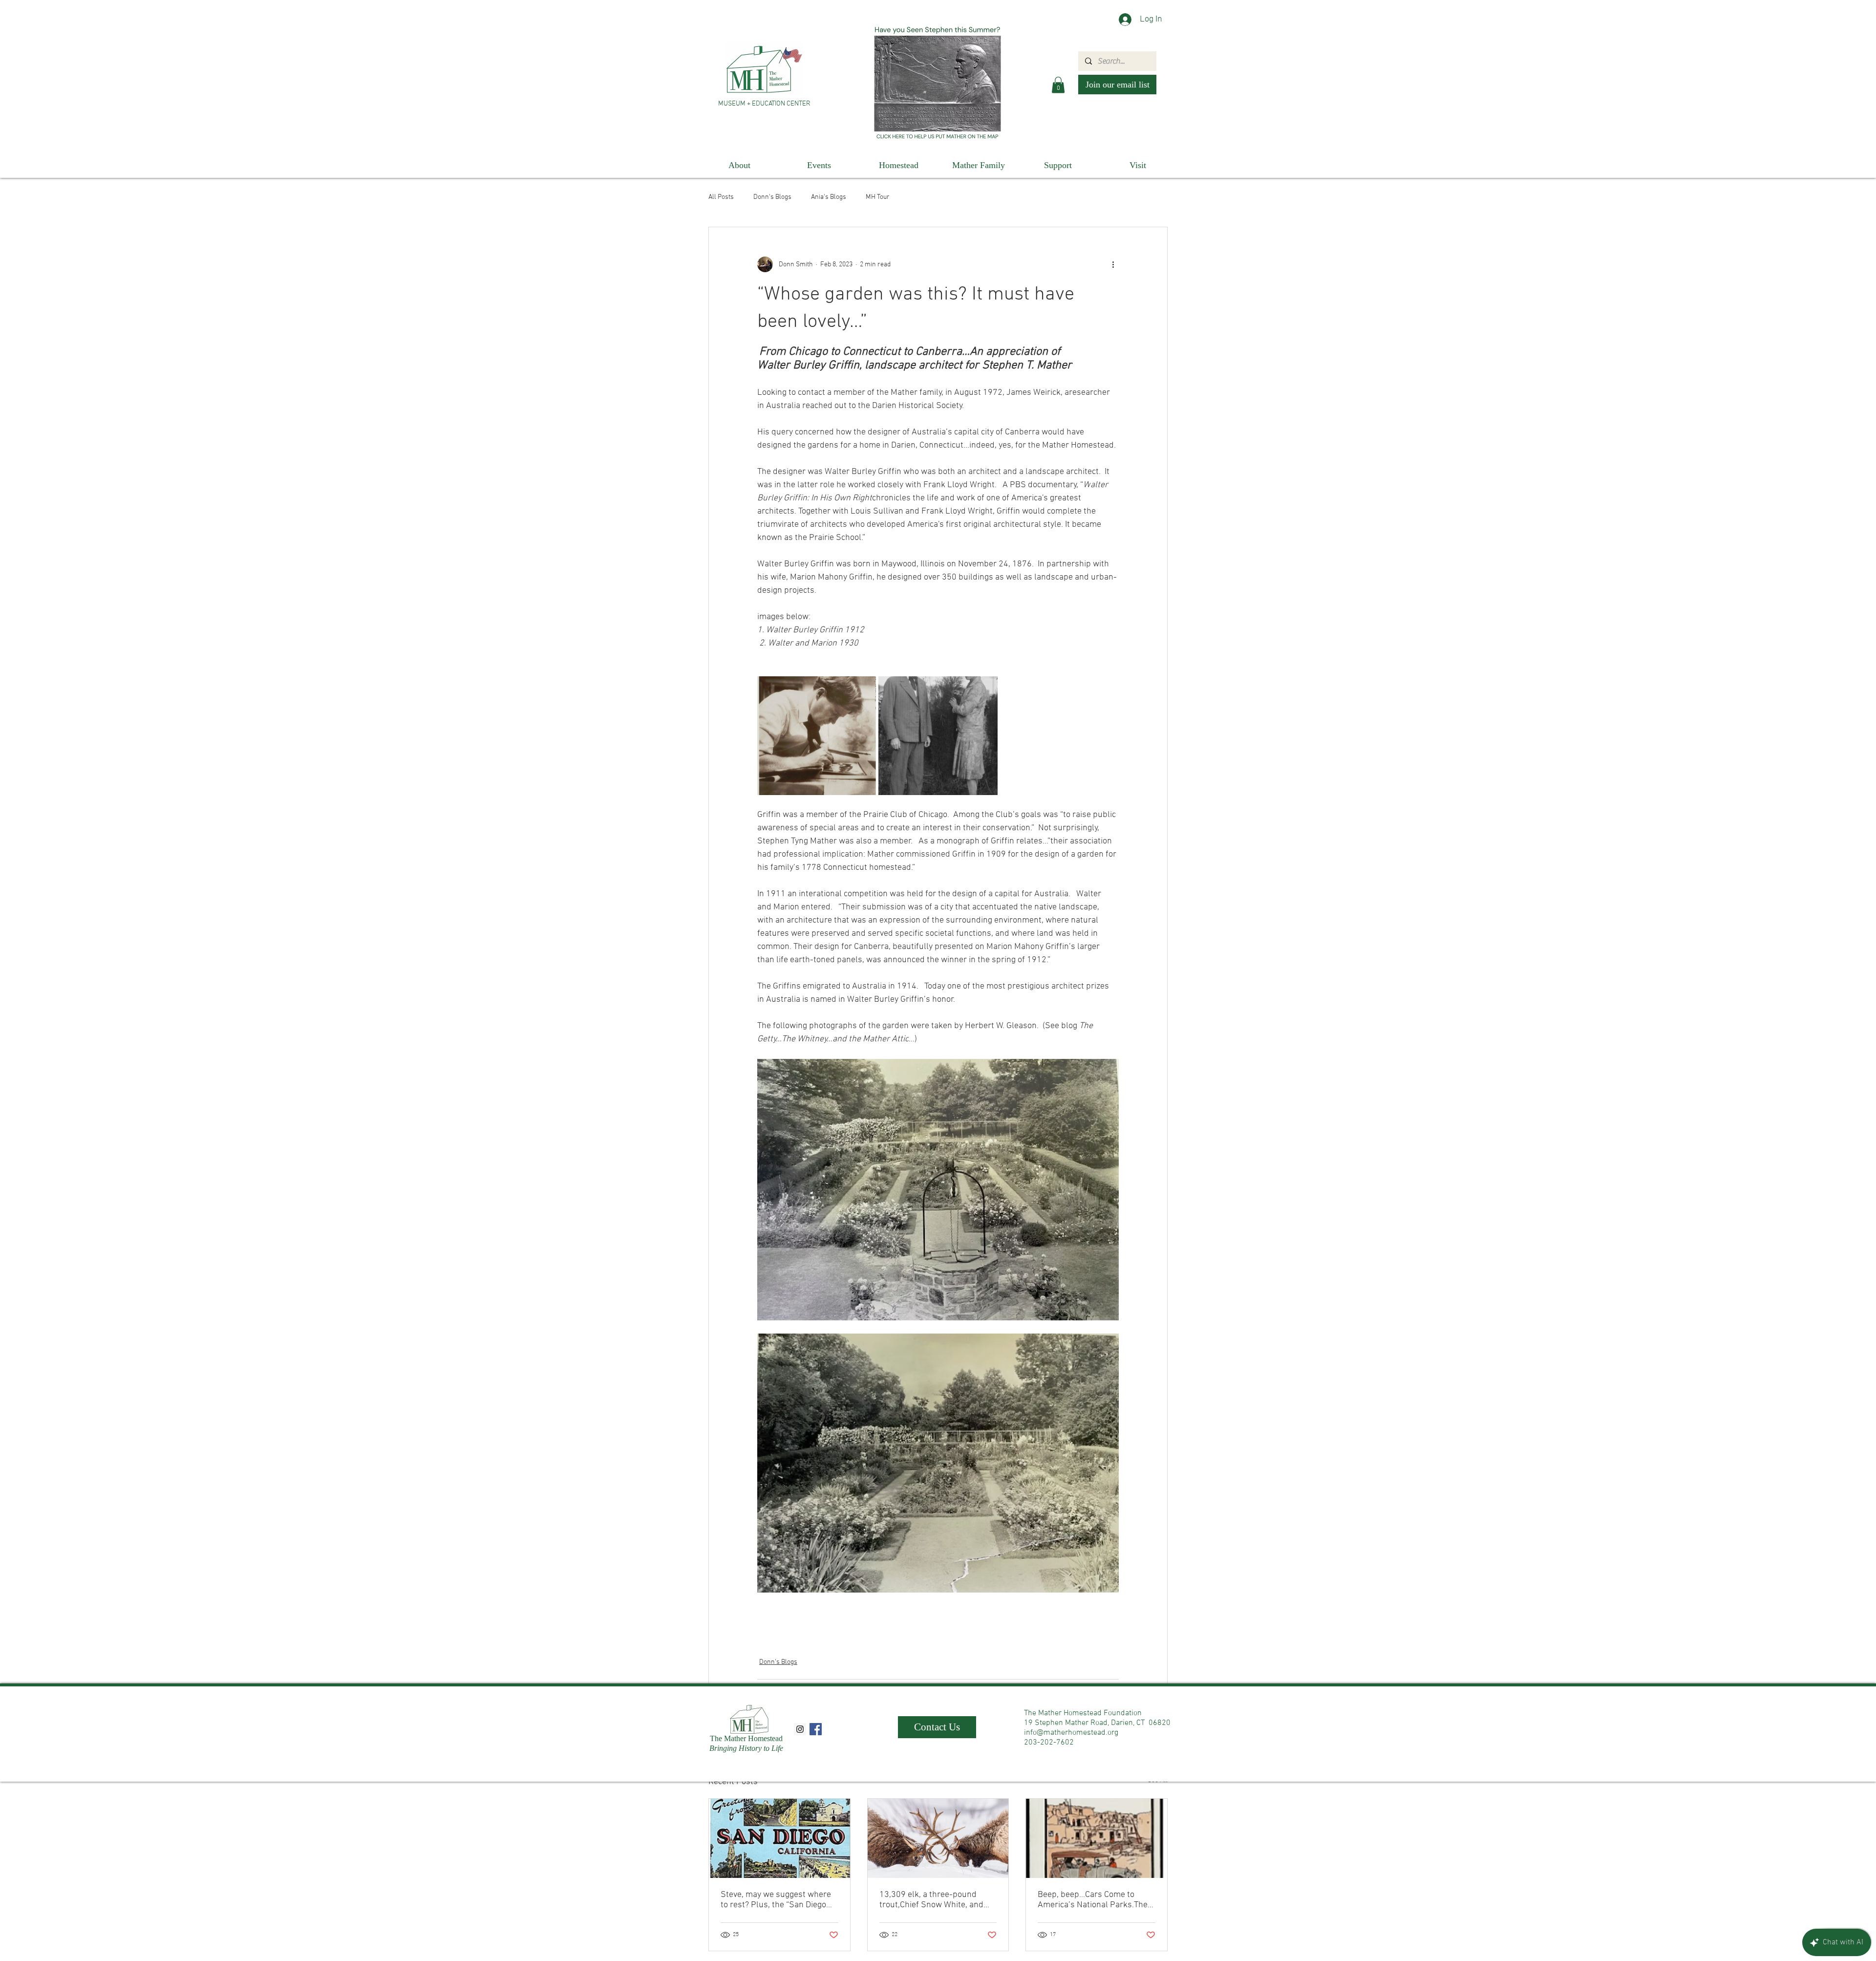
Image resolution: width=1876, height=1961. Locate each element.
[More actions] (1113, 264)
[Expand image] (817, 736)
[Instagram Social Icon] (800, 1729)
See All (1158, 1780)
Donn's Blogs (772, 197)
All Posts (721, 197)
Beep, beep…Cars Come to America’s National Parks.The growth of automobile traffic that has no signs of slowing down (1093, 1900)
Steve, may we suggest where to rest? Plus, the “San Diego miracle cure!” (776, 1900)
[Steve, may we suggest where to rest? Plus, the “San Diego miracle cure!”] (779, 1838)
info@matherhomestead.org (1071, 1733)
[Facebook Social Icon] (816, 1729)
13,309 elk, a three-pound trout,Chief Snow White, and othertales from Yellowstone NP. (932, 1900)
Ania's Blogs (829, 197)
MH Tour (878, 197)
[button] (1058, 85)
